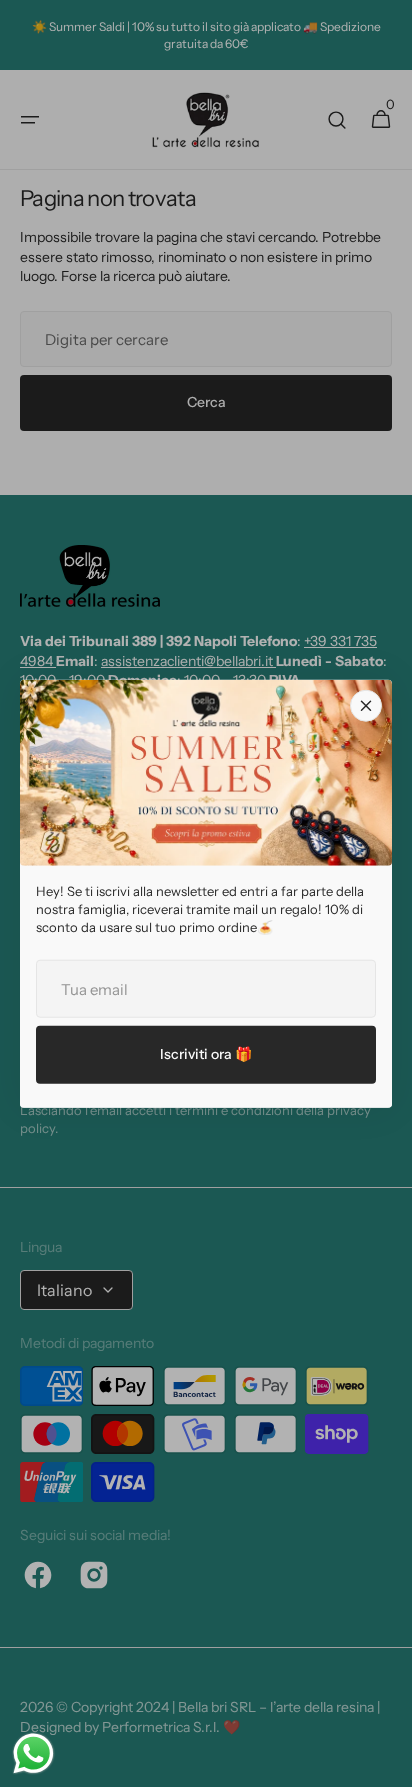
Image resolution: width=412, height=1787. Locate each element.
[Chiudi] (366, 705)
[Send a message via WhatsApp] (33, 1753)
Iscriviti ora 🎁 (206, 1054)
